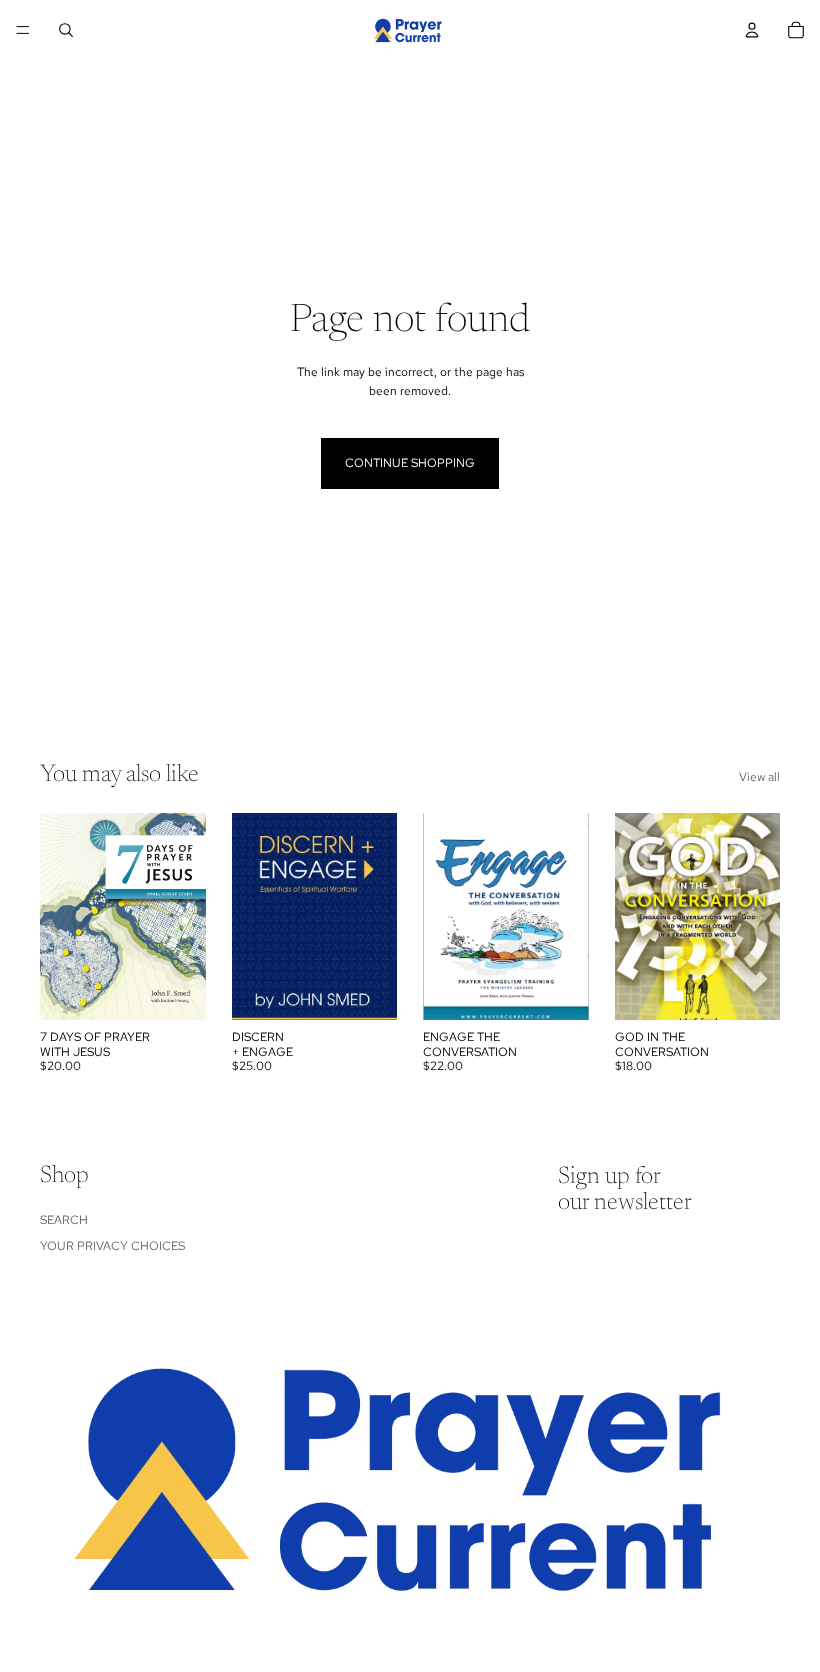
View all (759, 777)
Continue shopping (410, 463)
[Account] (752, 30)
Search (64, 1220)
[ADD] (175, 989)
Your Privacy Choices (112, 1246)
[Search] (66, 30)
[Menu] (23, 30)
